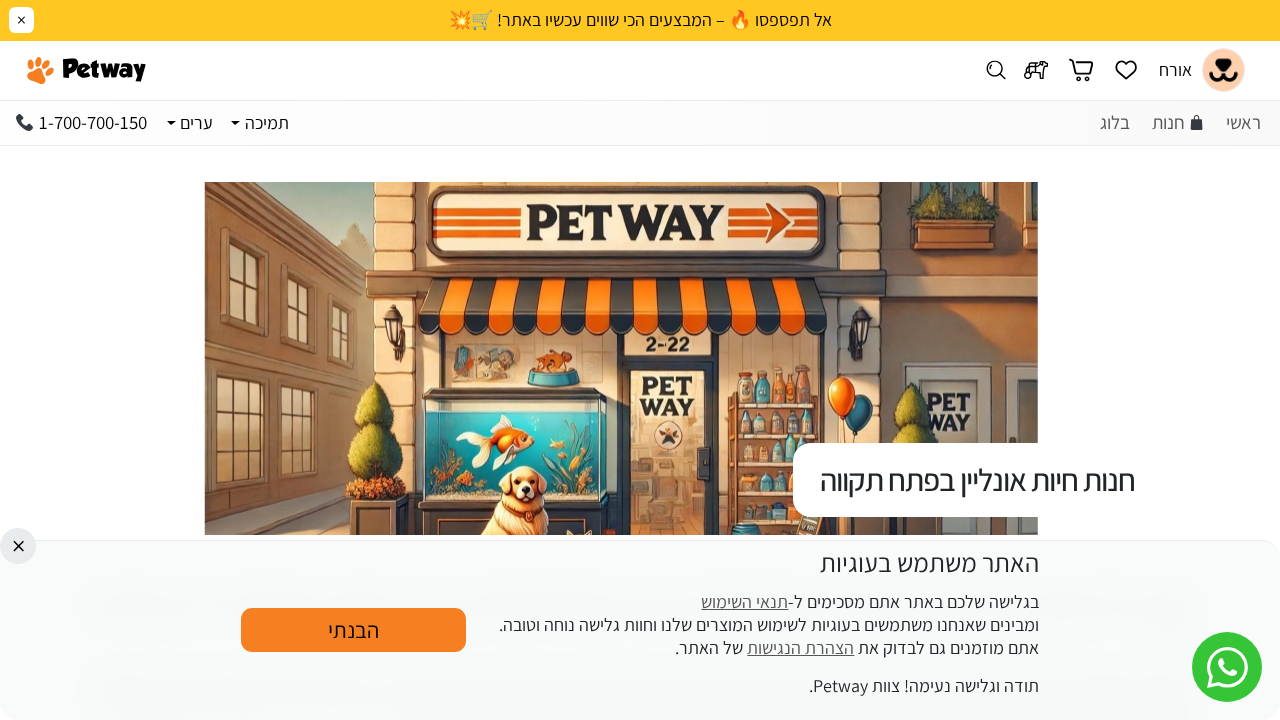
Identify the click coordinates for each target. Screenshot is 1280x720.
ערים (196, 122)
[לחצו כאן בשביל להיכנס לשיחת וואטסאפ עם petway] (1227, 667)
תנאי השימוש (744, 602)
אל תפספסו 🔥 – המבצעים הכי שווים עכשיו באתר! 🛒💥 (640, 20)
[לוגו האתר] (86, 70)
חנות (1168, 122)
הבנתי (353, 629)
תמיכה (267, 122)
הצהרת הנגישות (800, 647)
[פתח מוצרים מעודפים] (1126, 70)
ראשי (1243, 122)
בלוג (1115, 122)
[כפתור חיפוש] (996, 70)
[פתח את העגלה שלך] (1081, 70)
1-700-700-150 (93, 122)
